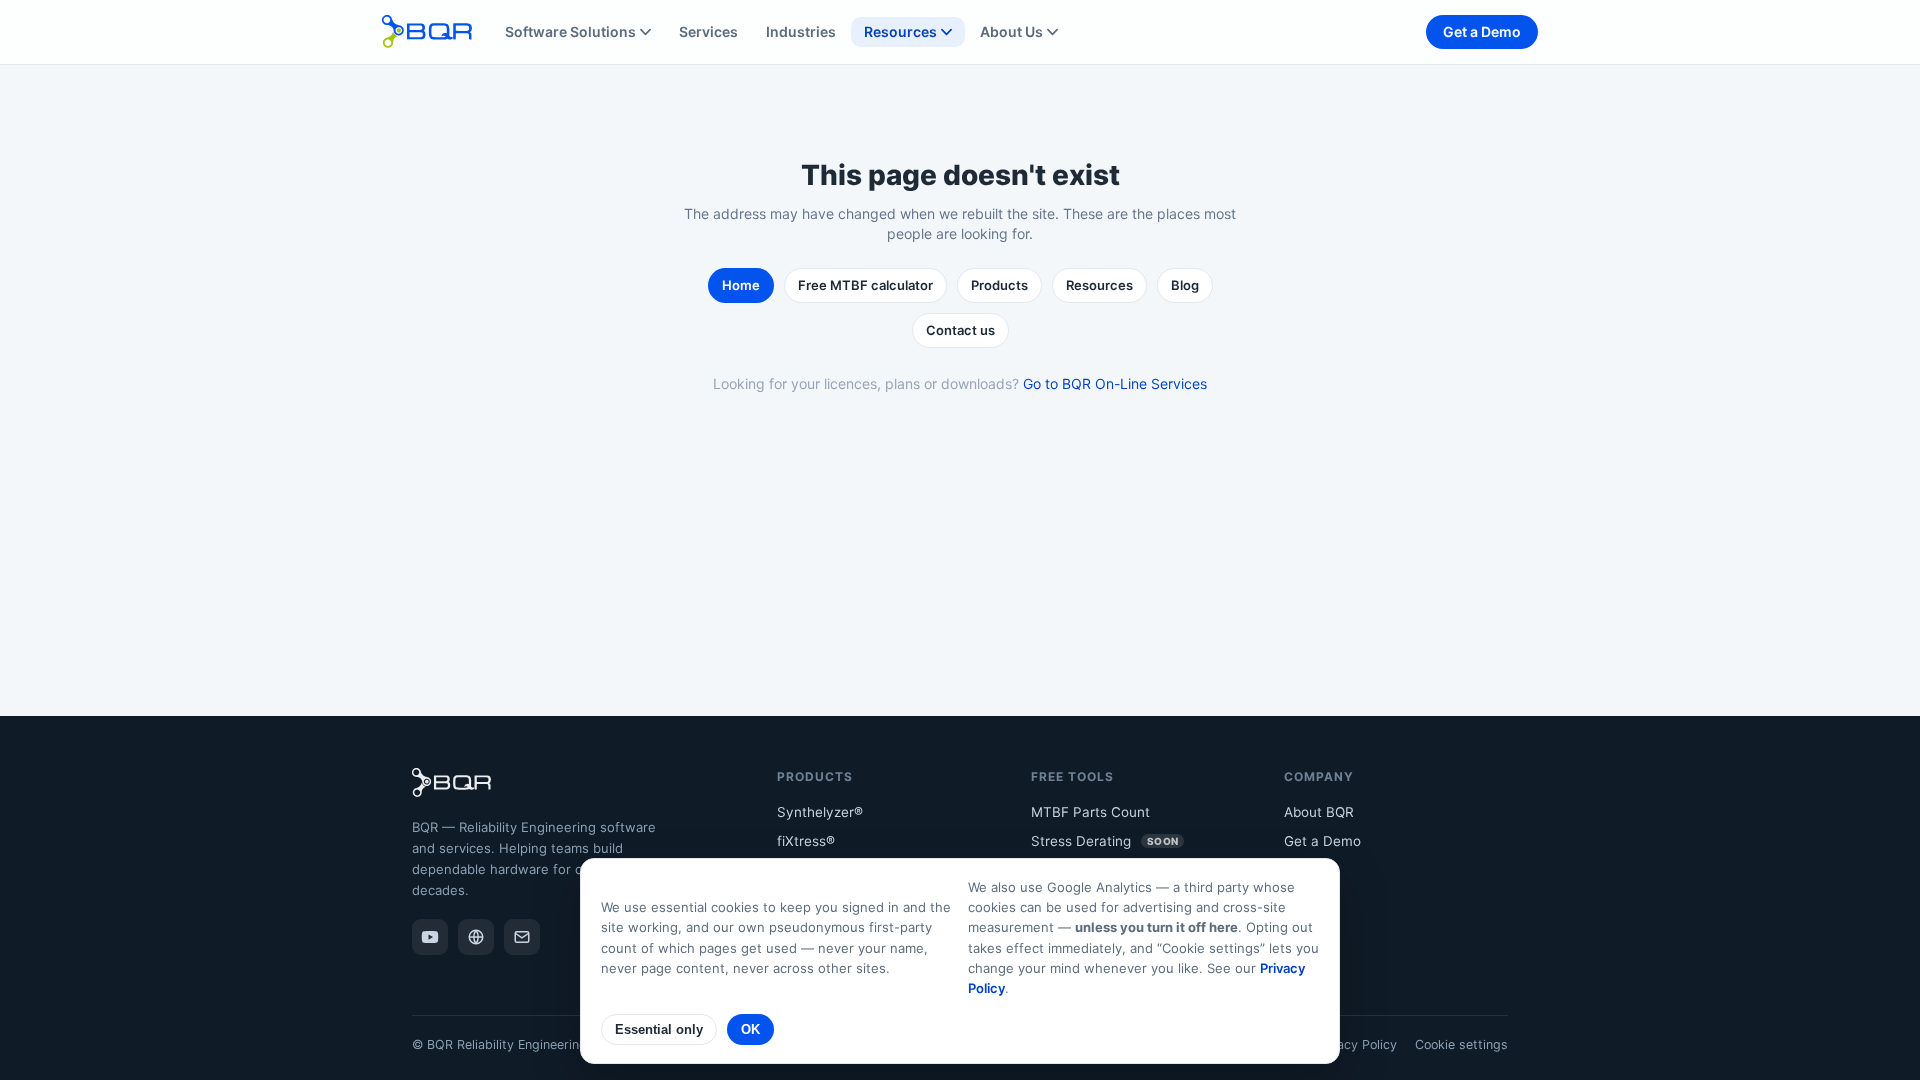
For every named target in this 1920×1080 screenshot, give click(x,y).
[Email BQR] (522, 937)
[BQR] (476, 937)
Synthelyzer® (820, 812)
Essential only (659, 1029)
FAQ (1297, 900)
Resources (900, 31)
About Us (1011, 31)
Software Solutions (570, 31)
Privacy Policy (1355, 1044)
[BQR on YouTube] (430, 937)
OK (750, 1029)
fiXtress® (806, 841)
